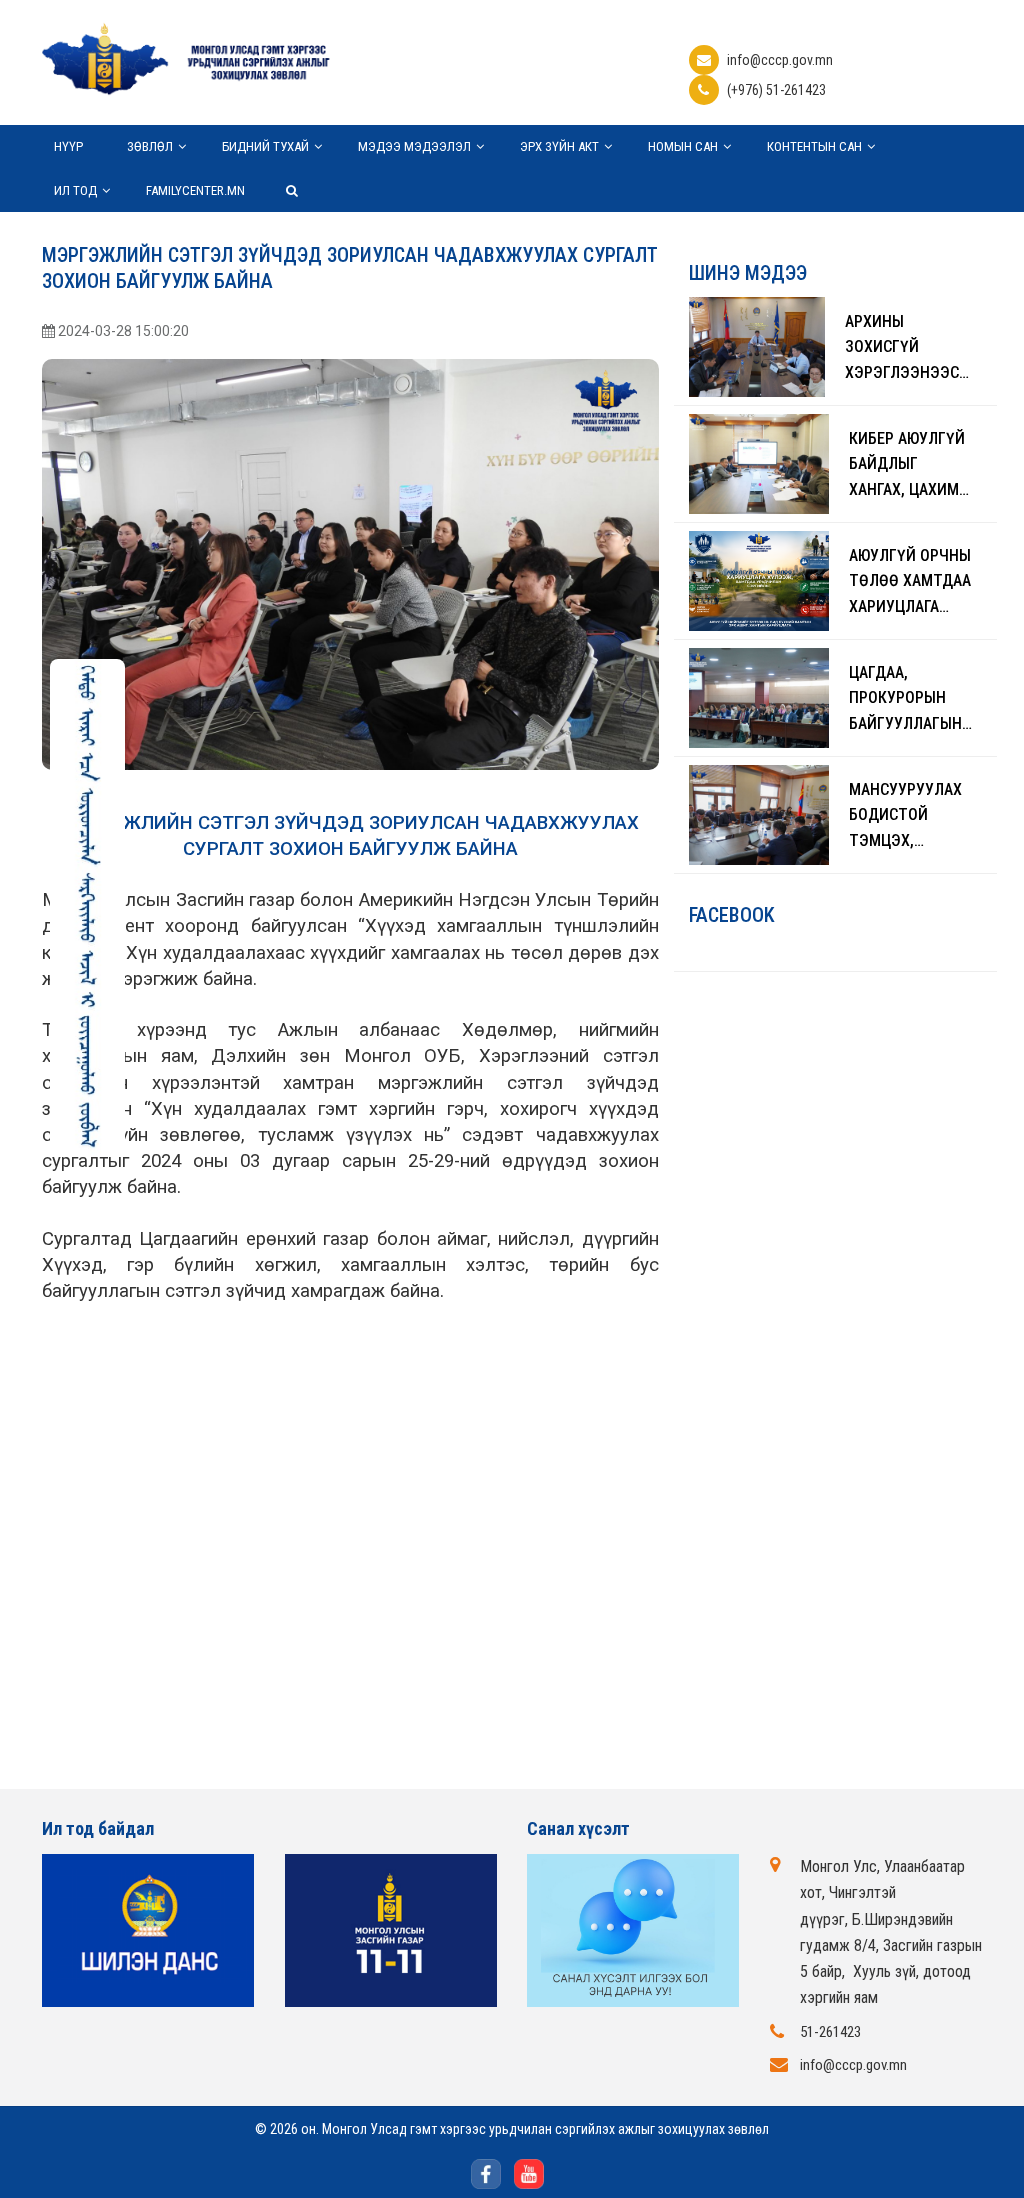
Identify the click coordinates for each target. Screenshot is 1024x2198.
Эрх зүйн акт (559, 146)
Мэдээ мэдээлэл (414, 146)
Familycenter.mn (195, 190)
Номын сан (683, 146)
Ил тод (75, 190)
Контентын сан (814, 146)
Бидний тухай (265, 146)
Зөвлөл (150, 146)
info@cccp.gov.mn (780, 60)
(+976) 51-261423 (776, 90)
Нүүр (68, 146)
